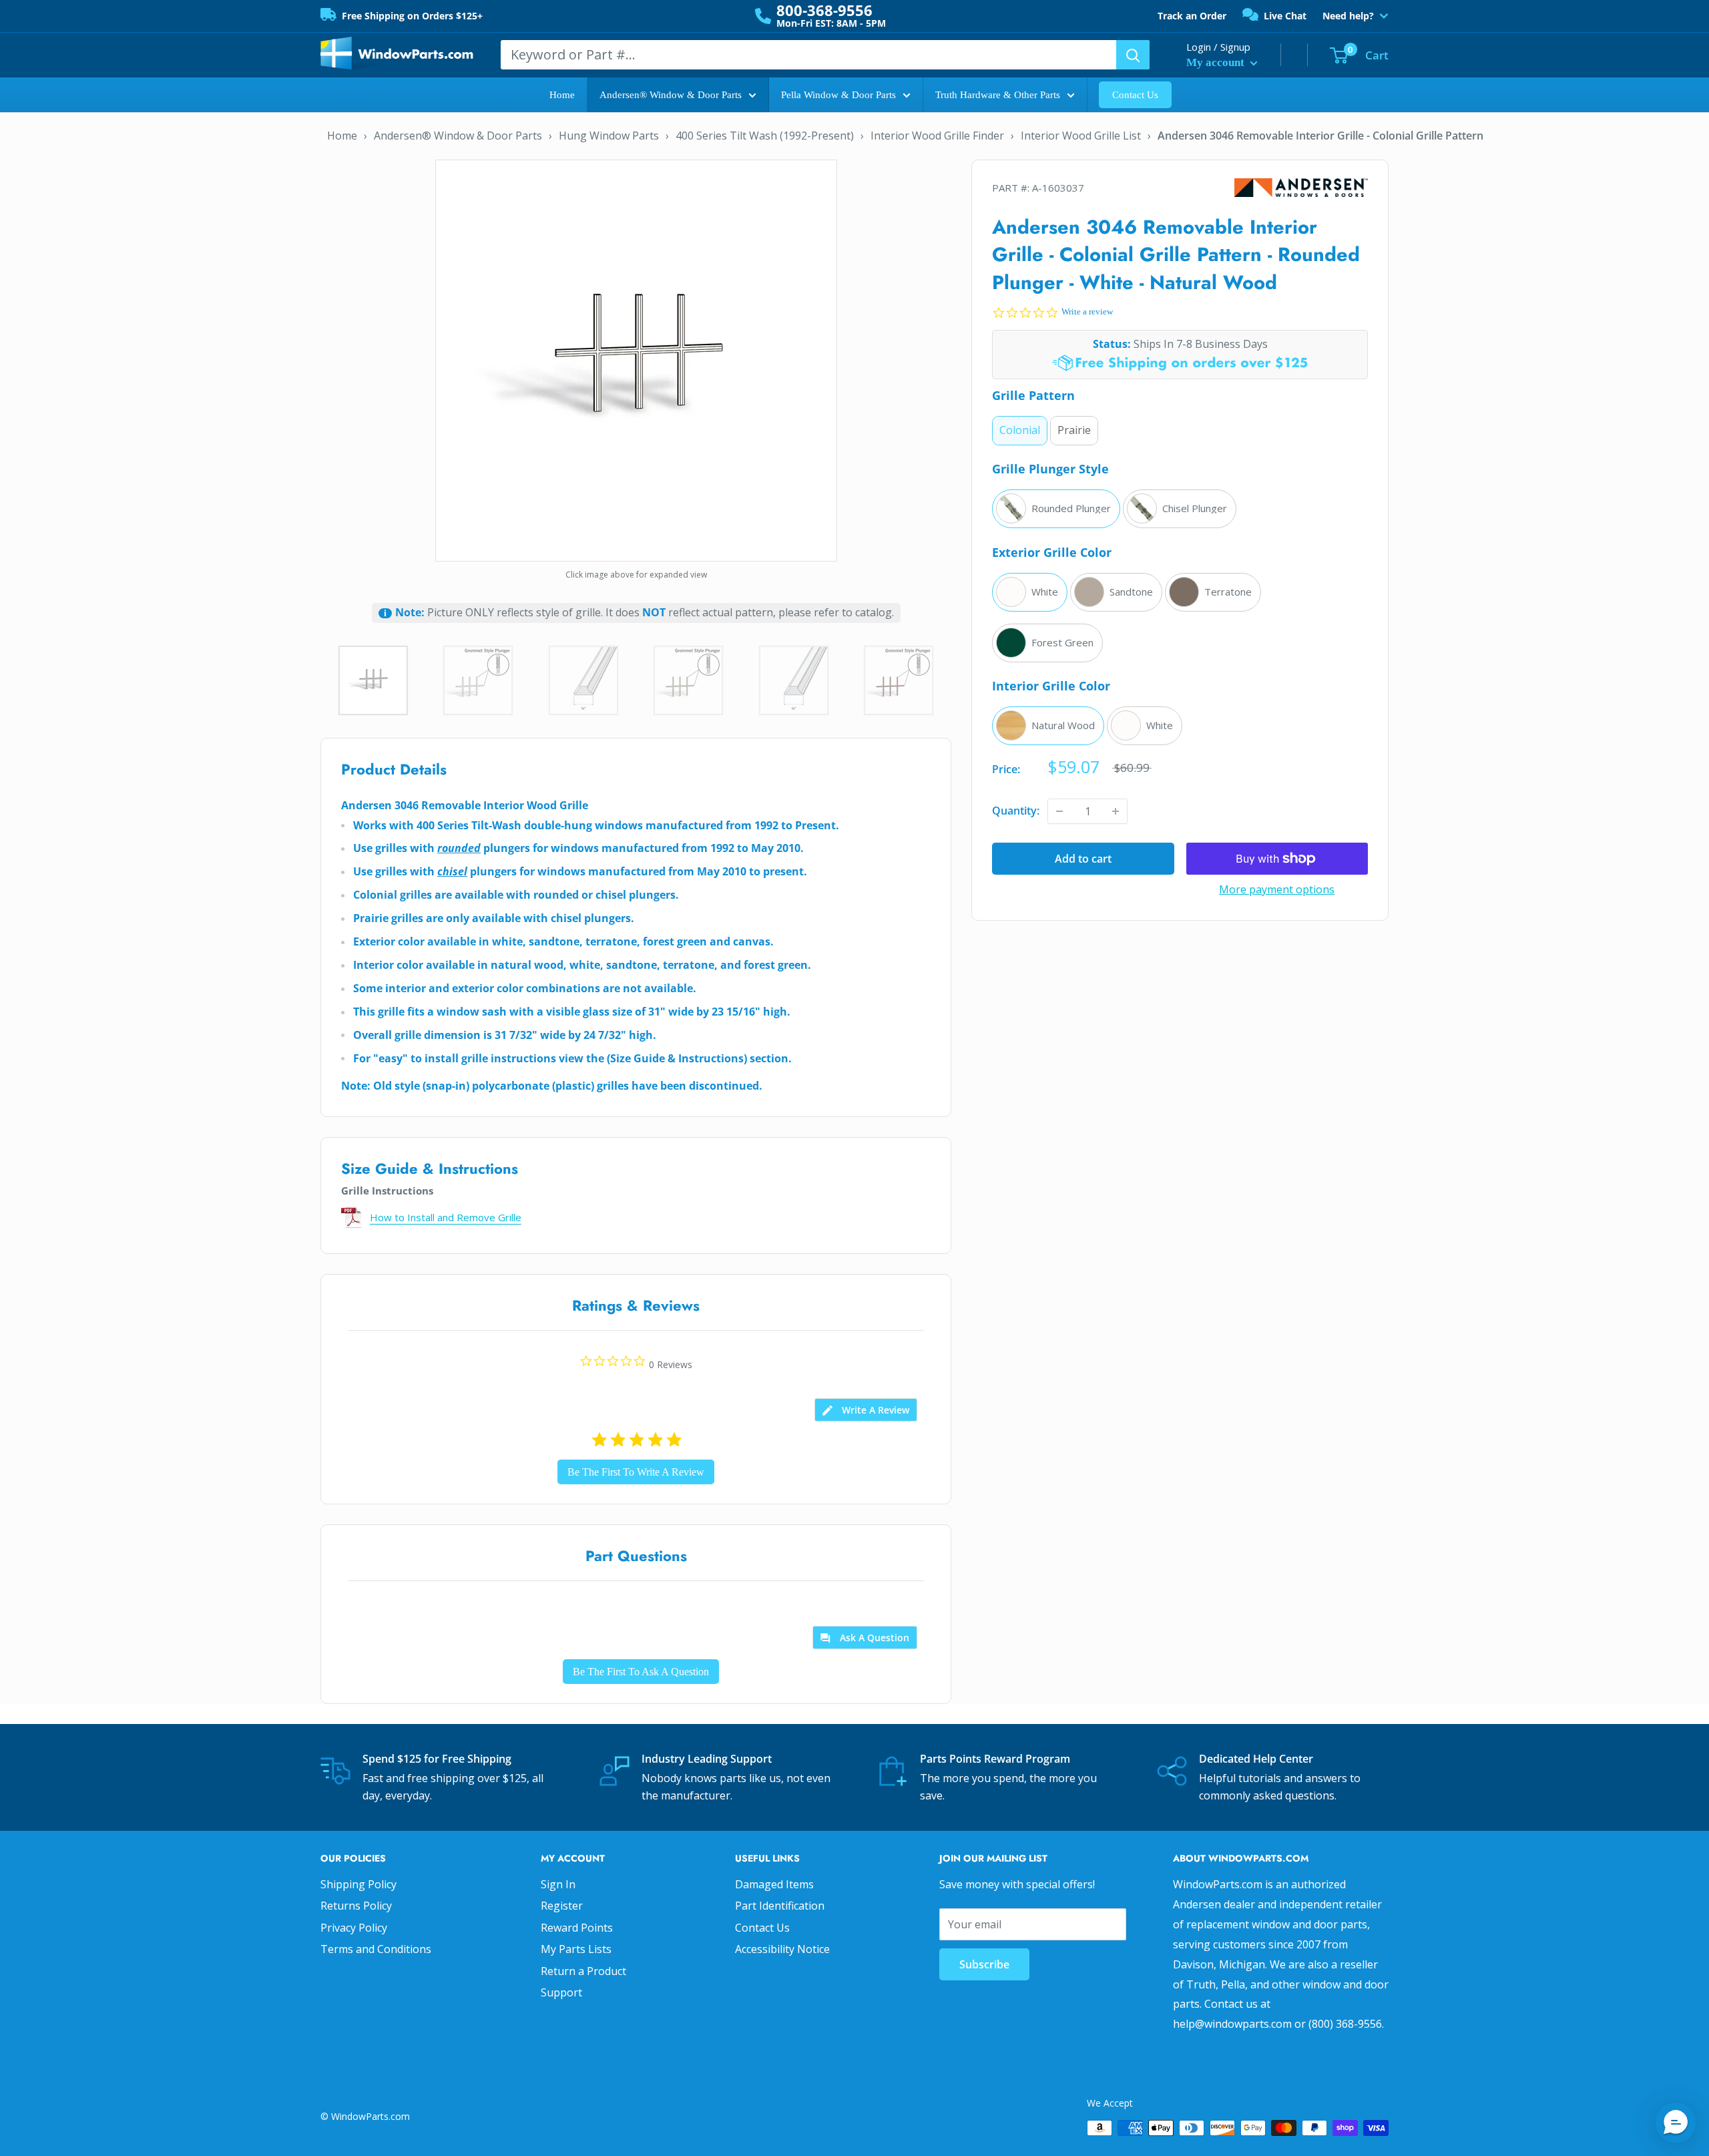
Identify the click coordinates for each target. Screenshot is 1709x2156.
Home (562, 95)
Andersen (1301, 188)
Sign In (558, 1884)
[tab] (866, 1410)
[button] (1676, 2123)
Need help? (1348, 16)
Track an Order (1192, 16)
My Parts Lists (576, 1949)
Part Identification (780, 1906)
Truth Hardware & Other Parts (998, 95)
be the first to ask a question (641, 1672)
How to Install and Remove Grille (446, 1217)
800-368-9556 (824, 10)
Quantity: (1016, 811)
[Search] (1133, 55)
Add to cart (1083, 859)
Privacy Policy (354, 1928)
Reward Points (577, 1928)
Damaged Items (774, 1884)
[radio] (1020, 431)
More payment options (1277, 889)
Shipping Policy (358, 1884)
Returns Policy (356, 1906)
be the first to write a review (636, 1472)
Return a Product (583, 1971)
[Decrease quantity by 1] (1059, 811)
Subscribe (984, 1964)
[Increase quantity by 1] (1116, 811)
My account (1217, 62)
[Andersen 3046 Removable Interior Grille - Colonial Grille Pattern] (636, 359)
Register (562, 1906)
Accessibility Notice (782, 1949)
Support (561, 1992)
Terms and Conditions (376, 1949)
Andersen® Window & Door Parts (671, 95)
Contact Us (1135, 95)
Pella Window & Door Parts (838, 95)
